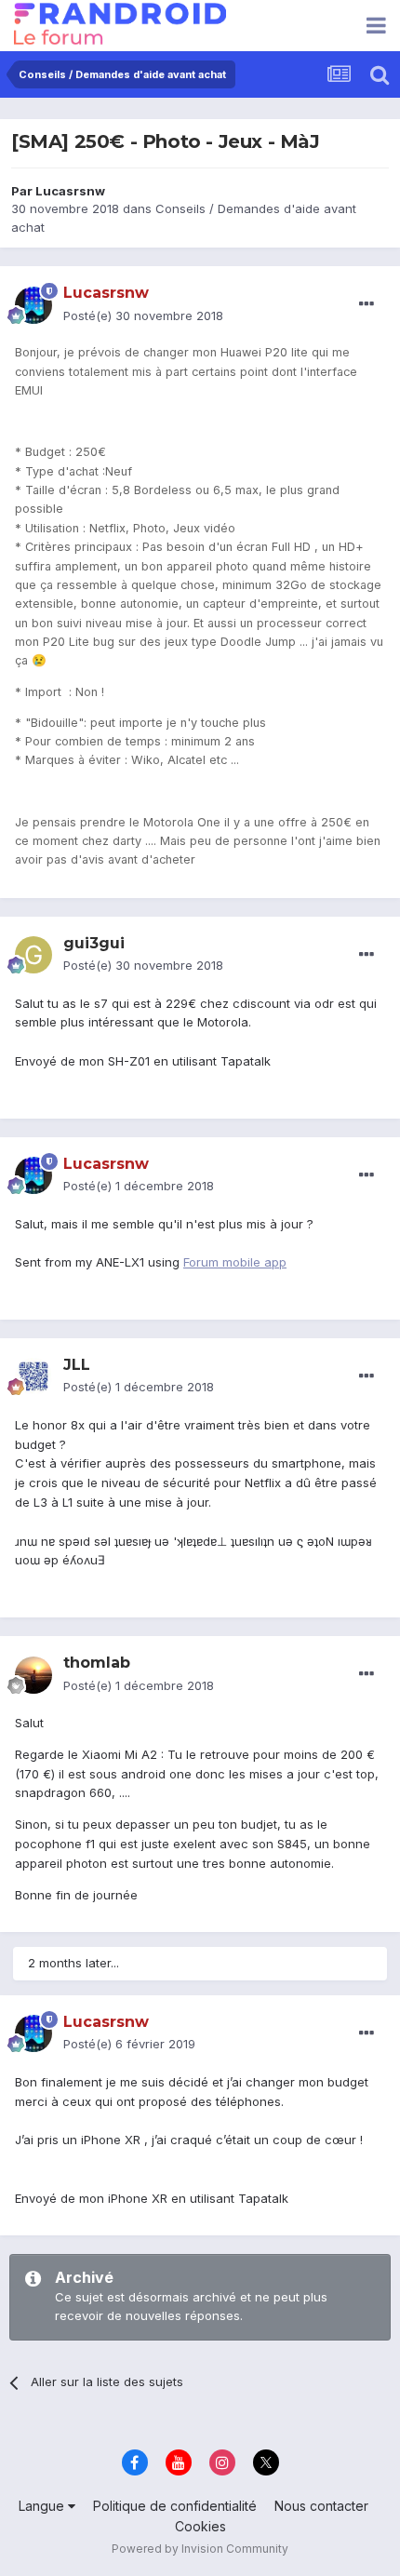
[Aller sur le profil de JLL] (33, 1376)
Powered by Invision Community (200, 2549)
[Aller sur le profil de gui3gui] (33, 955)
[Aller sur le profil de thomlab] (33, 1675)
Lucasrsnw (70, 191)
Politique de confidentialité (175, 2506)
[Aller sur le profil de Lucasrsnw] (33, 305)
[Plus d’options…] (367, 304)
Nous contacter (321, 2506)
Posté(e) (143, 315)
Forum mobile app (235, 1262)
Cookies (200, 2526)
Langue (43, 2506)
